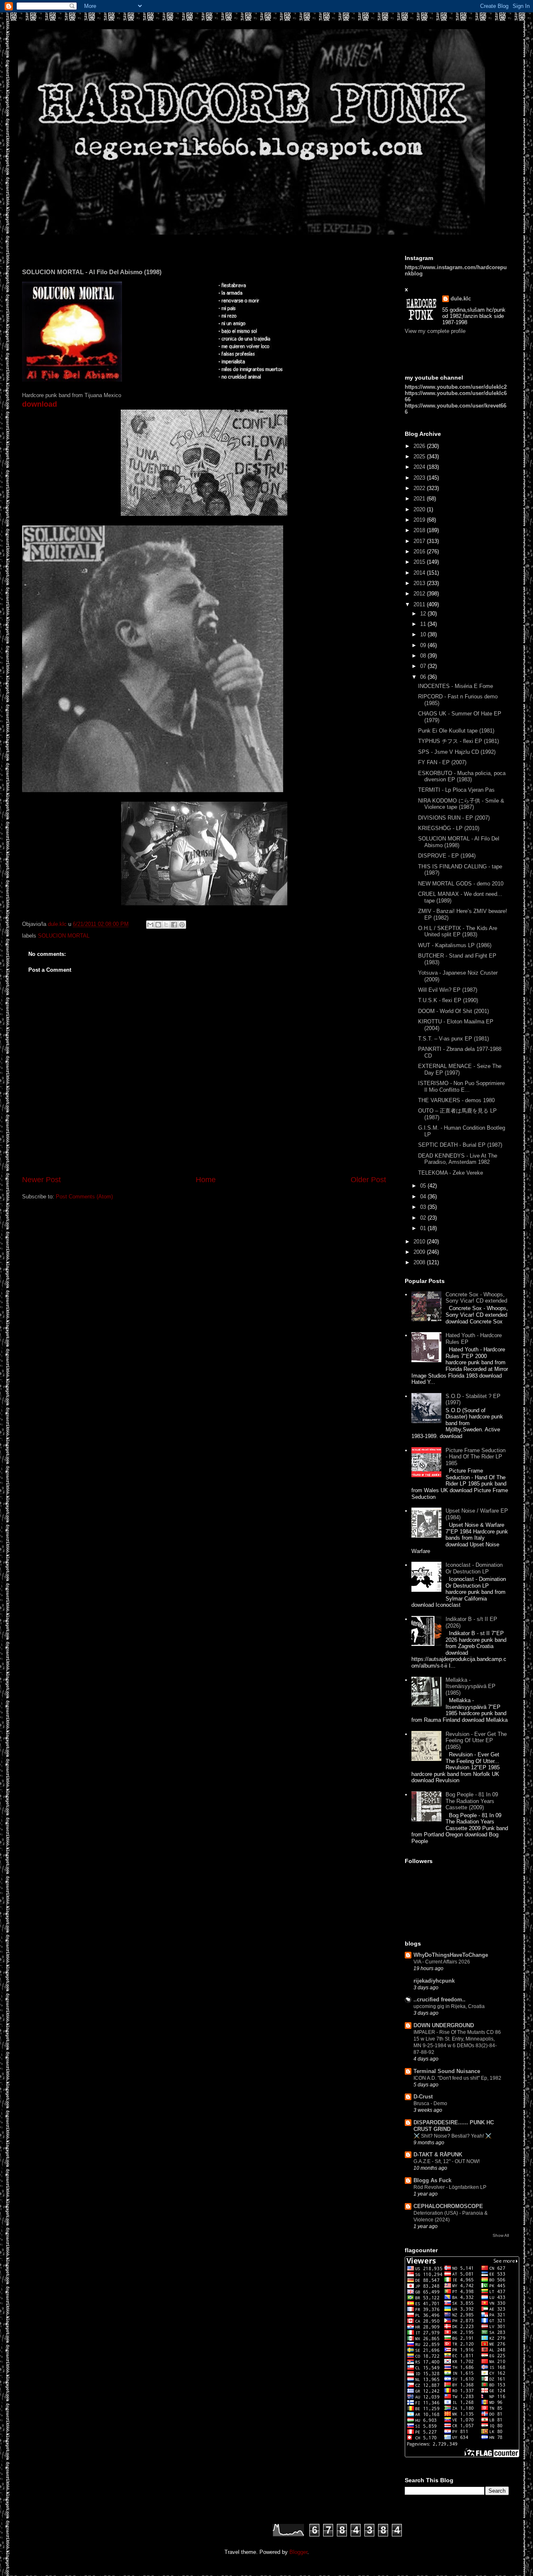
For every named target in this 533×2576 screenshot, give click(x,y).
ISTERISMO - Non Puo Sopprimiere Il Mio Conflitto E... (461, 1087)
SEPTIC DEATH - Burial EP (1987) (460, 1145)
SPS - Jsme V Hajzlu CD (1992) (457, 752)
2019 (420, 520)
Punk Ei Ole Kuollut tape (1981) (456, 731)
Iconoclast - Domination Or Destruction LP (474, 1568)
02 (424, 1218)
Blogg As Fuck (432, 2180)
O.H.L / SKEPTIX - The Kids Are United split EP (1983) (458, 932)
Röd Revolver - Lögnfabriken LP (450, 2187)
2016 (420, 551)
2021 (420, 499)
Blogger (298, 2552)
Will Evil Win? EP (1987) (448, 990)
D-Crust (423, 2097)
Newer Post (41, 1180)
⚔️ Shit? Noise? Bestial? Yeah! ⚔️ (452, 2136)
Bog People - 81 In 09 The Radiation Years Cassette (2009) (472, 1801)
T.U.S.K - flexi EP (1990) (448, 1000)
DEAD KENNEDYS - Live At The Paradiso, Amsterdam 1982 (458, 1159)
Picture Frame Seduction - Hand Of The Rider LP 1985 (476, 1457)
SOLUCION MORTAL (64, 936)
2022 (420, 488)
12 (424, 614)
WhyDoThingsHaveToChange (451, 1955)
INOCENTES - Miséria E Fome (456, 686)
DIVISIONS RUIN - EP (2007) (454, 818)
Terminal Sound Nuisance (447, 2071)
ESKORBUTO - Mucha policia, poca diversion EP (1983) (462, 777)
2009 (420, 1252)
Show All (501, 2235)
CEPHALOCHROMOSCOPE (448, 2206)
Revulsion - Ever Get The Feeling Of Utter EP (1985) (476, 1741)
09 (424, 645)
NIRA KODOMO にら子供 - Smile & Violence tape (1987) (461, 804)
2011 (420, 604)
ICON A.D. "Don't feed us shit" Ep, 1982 (457, 2078)
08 (424, 656)
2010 (420, 1242)
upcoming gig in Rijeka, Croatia (449, 2006)
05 (424, 1186)
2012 (420, 594)
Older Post (368, 1180)
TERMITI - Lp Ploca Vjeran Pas (456, 790)
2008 (420, 1262)
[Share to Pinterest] (182, 925)
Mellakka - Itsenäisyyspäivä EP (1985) (471, 1686)
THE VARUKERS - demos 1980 (456, 1100)
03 (424, 1207)
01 (424, 1228)
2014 (420, 573)
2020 (420, 509)
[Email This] (150, 925)
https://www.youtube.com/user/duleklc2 (456, 387)
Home (206, 1180)
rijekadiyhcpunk (434, 1981)
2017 (420, 541)
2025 (420, 456)
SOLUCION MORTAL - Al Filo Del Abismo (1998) (459, 842)
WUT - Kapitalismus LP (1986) (455, 945)
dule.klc (461, 299)
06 (424, 677)
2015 (420, 562)
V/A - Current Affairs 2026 (442, 1962)
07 (424, 666)
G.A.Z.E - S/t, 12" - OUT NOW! (447, 2161)
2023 (420, 478)
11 (424, 624)
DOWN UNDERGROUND (444, 2025)
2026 (420, 446)
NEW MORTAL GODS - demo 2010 (461, 884)
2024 (420, 467)
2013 (420, 583)
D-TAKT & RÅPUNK (438, 2155)
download (40, 404)
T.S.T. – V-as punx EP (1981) (453, 1039)
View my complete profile (435, 331)
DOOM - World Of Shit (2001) (453, 1011)
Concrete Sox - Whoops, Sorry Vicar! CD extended (476, 1298)
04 (424, 1197)
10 (424, 634)
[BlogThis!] (158, 925)
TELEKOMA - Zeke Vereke (451, 1173)
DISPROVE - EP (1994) (447, 856)
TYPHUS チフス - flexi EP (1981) (458, 741)
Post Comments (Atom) (84, 1197)
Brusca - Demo (430, 2103)
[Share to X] (166, 925)
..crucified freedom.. (440, 2000)
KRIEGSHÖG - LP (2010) (449, 828)
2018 (420, 530)
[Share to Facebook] (174, 925)
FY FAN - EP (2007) (442, 762)
